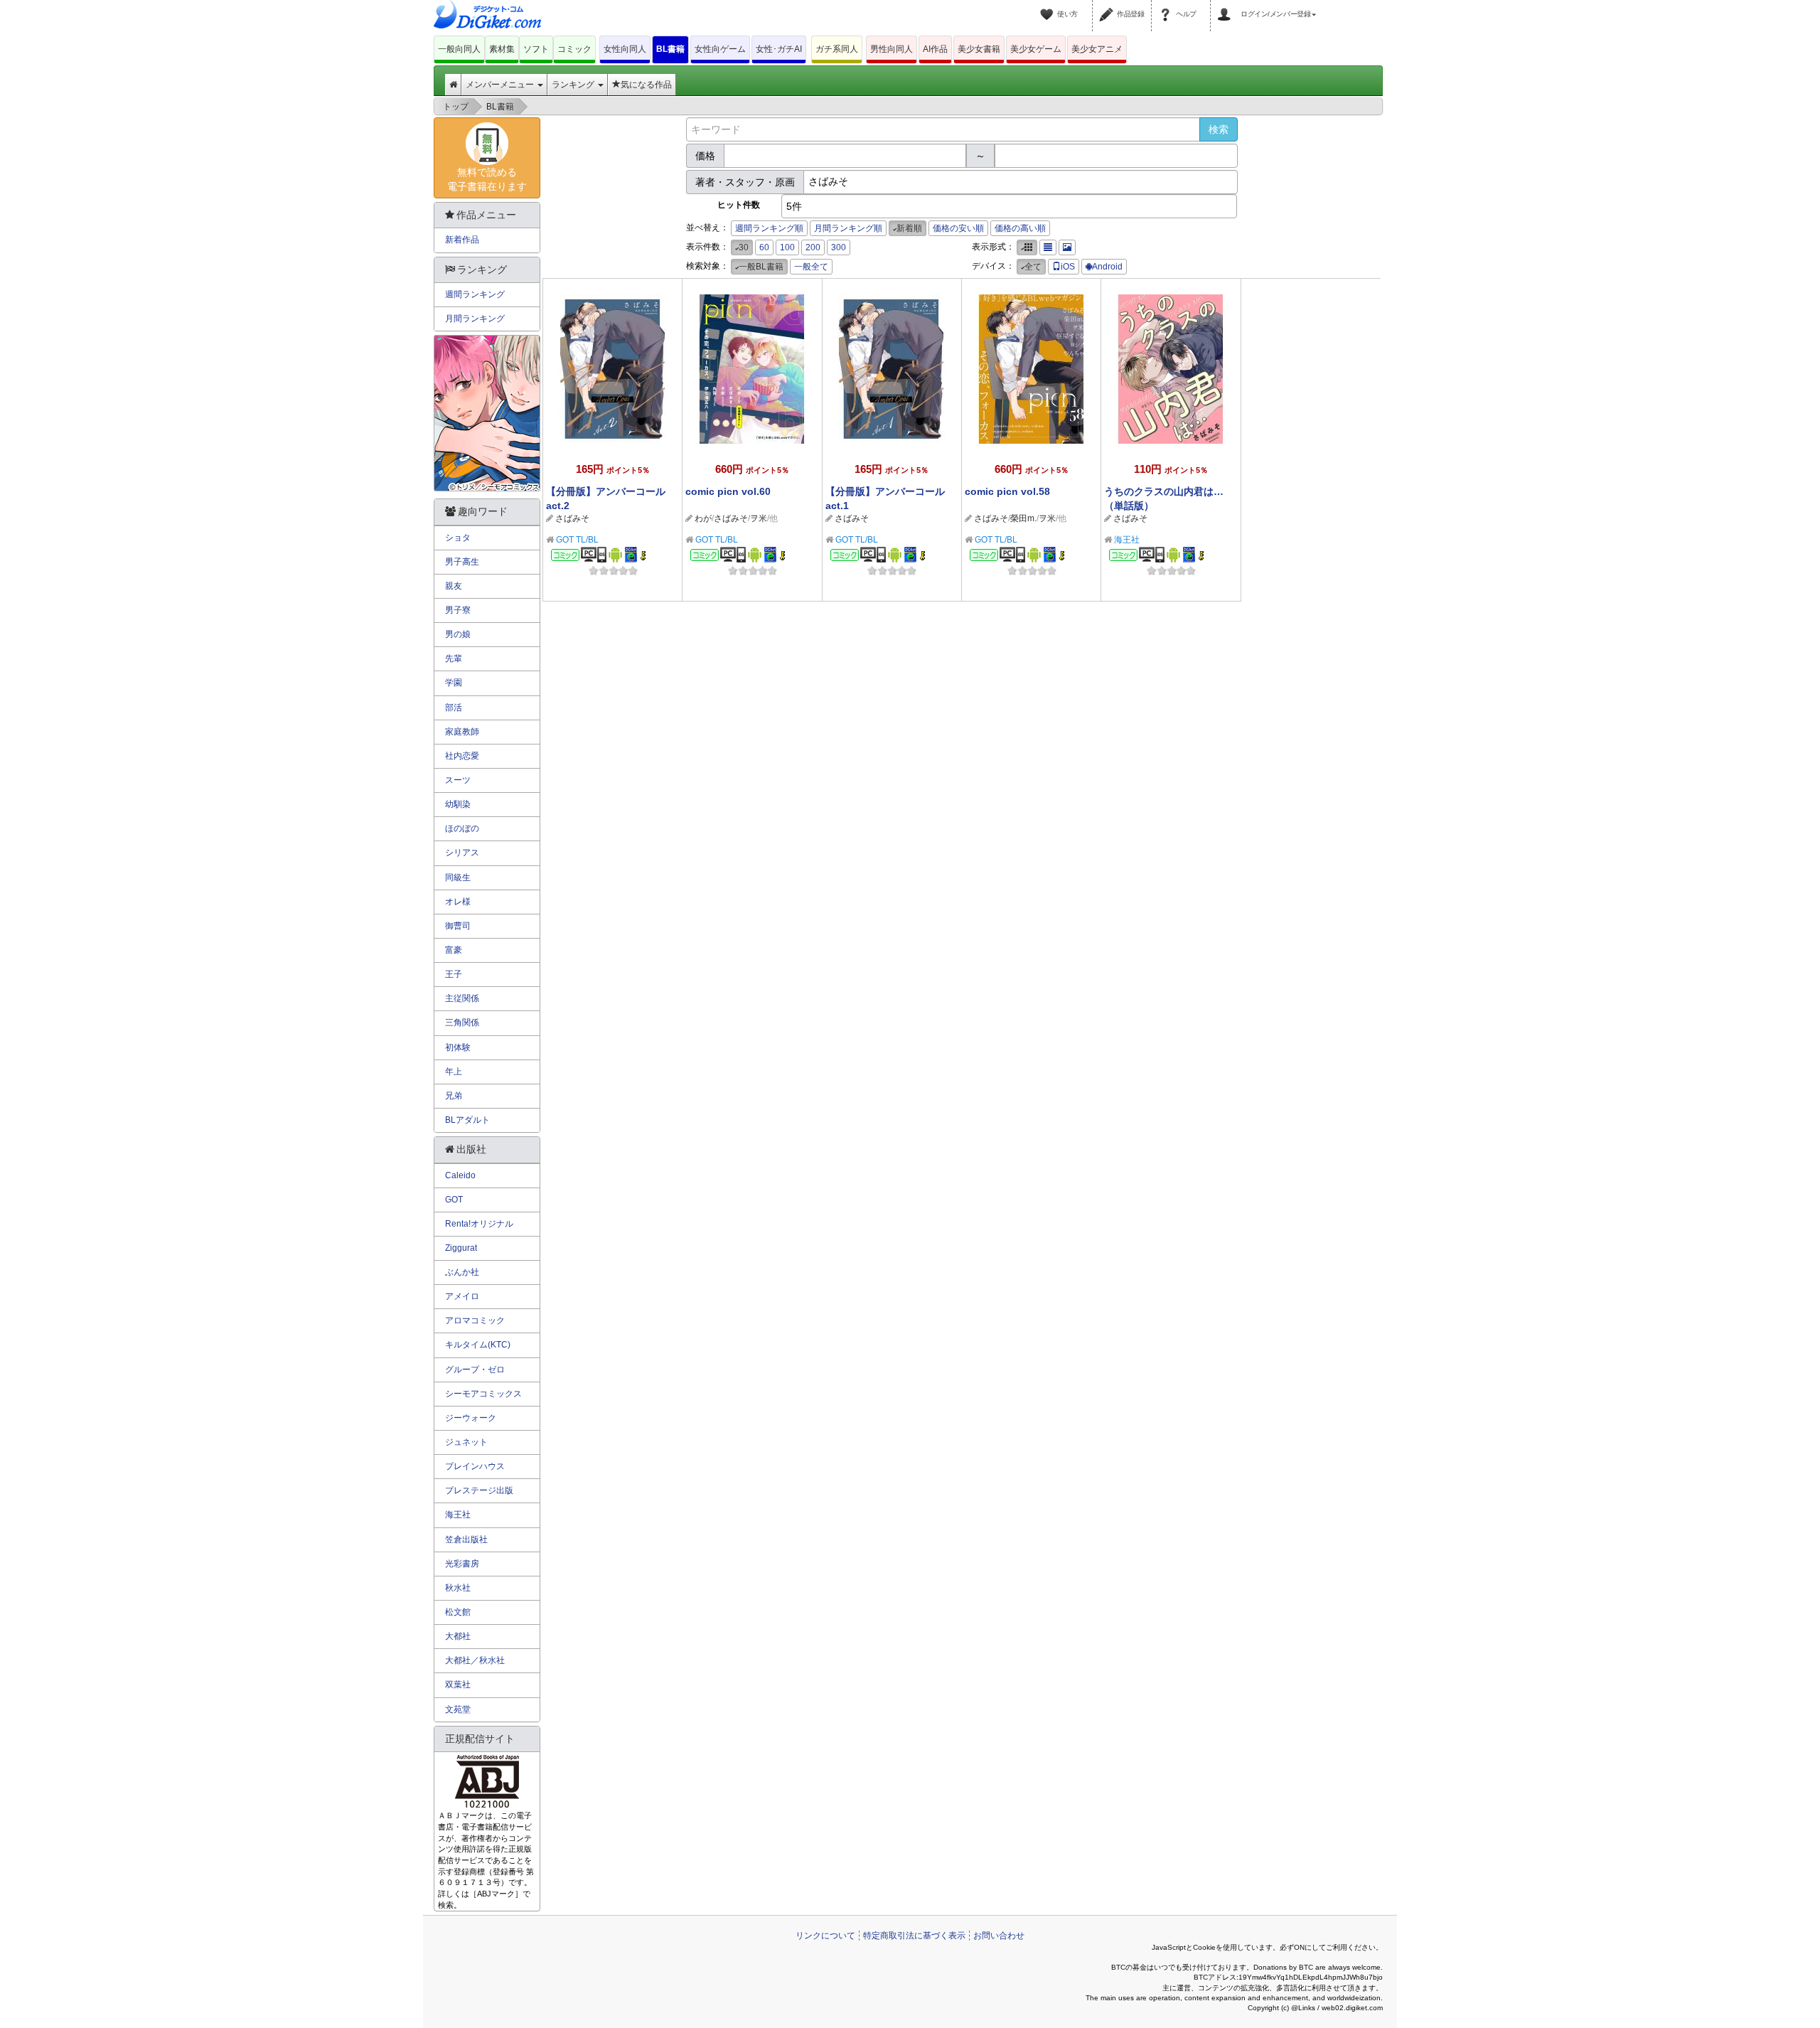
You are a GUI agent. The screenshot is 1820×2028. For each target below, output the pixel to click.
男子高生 (462, 562)
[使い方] (1049, 6)
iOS (1068, 267)
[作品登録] (1108, 6)
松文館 (458, 1612)
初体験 (458, 1047)
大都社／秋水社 (475, 1660)
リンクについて (825, 1936)
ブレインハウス (475, 1466)
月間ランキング (475, 319)
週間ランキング (475, 294)
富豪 (454, 950)
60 (764, 247)
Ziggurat (461, 1248)
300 (839, 247)
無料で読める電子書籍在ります (487, 179)
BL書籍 (670, 49)
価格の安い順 (958, 228)
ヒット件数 (739, 205)
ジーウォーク (471, 1418)
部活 (454, 708)
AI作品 (935, 49)
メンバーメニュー (501, 85)
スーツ (458, 780)
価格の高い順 (1020, 228)
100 (787, 247)
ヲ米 (759, 518)
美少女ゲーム (1036, 49)
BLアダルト (467, 1120)
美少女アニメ (1097, 49)
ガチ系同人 (837, 49)
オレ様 (458, 902)
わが (703, 518)
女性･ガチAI (779, 49)
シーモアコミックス (483, 1394)
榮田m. (1023, 518)
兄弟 (454, 1096)
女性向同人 (625, 49)
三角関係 (462, 1023)
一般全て (811, 267)
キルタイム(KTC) (478, 1345)
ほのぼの (462, 828)
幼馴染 (458, 804)
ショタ (458, 538)
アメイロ (462, 1296)
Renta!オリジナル (479, 1224)
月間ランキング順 (848, 228)
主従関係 (462, 998)
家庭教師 (462, 732)
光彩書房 (462, 1564)
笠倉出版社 (466, 1539)
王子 (454, 974)
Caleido (460, 1175)
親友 (454, 586)
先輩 (454, 658)
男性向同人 (892, 49)
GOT (454, 1200)
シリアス (462, 853)
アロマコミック (475, 1320)
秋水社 (458, 1588)
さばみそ (572, 518)
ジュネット (466, 1442)
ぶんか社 (462, 1272)
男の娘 (458, 634)
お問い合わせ (999, 1936)
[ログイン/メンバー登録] (1226, 6)
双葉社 (458, 1685)
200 (813, 247)
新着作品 (462, 240)
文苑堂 (458, 1709)
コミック (574, 49)
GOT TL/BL (577, 540)
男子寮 (458, 610)
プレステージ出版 (479, 1490)
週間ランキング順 (769, 228)
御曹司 (458, 926)
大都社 (458, 1636)
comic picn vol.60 (728, 491)
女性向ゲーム (720, 49)
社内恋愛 (462, 756)
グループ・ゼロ (475, 1370)
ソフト (536, 49)
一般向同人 (459, 49)
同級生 (458, 877)
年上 (454, 1072)
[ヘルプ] (1167, 6)
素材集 (502, 49)
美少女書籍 (979, 49)
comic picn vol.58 (1007, 491)
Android (1107, 267)
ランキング (574, 85)
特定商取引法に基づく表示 (914, 1936)
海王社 (1127, 540)
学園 (454, 683)
